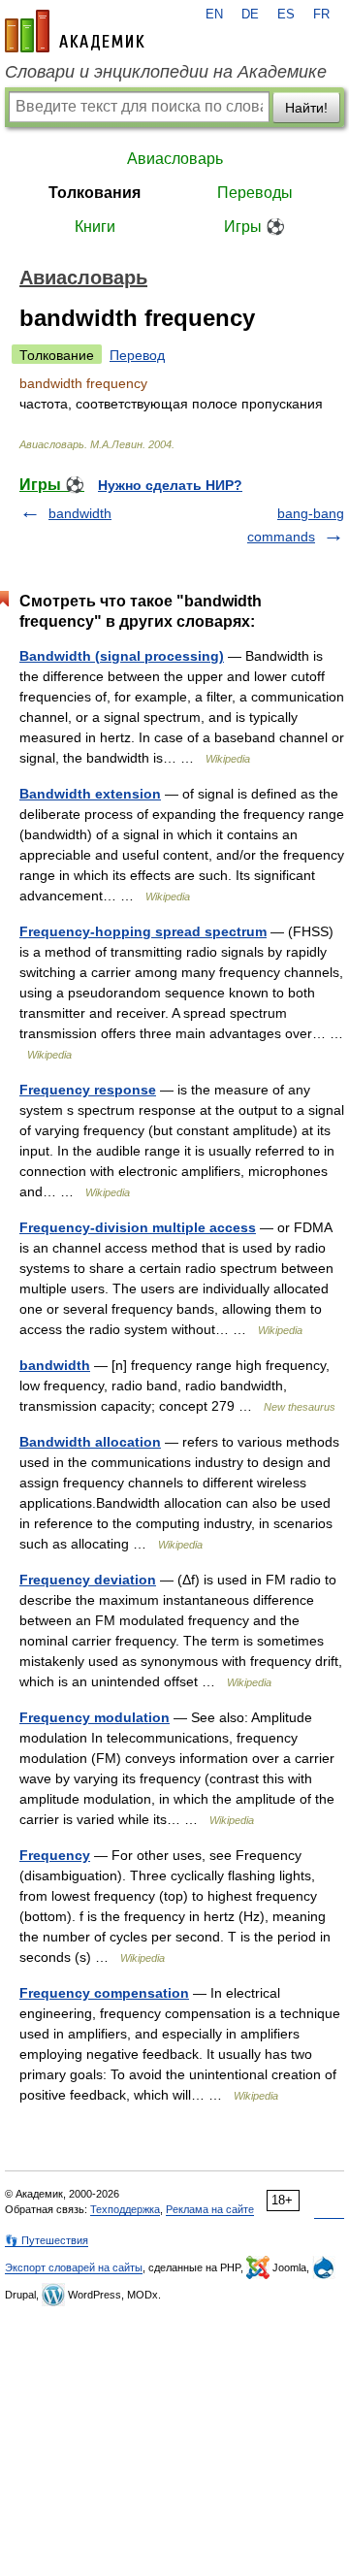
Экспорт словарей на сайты (74, 2267)
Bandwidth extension (90, 794)
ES (286, 15)
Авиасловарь (175, 159)
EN (214, 15)
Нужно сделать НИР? (170, 485)
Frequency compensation (104, 1993)
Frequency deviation (88, 1580)
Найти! (306, 108)
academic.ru (75, 31)
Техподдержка (125, 2209)
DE (250, 15)
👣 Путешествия (47, 2240)
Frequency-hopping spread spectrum (143, 931)
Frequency (55, 1855)
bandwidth (80, 513)
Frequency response (88, 1090)
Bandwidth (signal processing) (122, 656)
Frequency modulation (95, 1717)
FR (321, 15)
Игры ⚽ (254, 227)
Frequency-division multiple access (138, 1227)
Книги (95, 227)
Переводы (255, 193)
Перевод (137, 355)
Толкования (95, 193)
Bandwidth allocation (90, 1442)
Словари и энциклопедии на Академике (166, 72)
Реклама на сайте (210, 2209)
